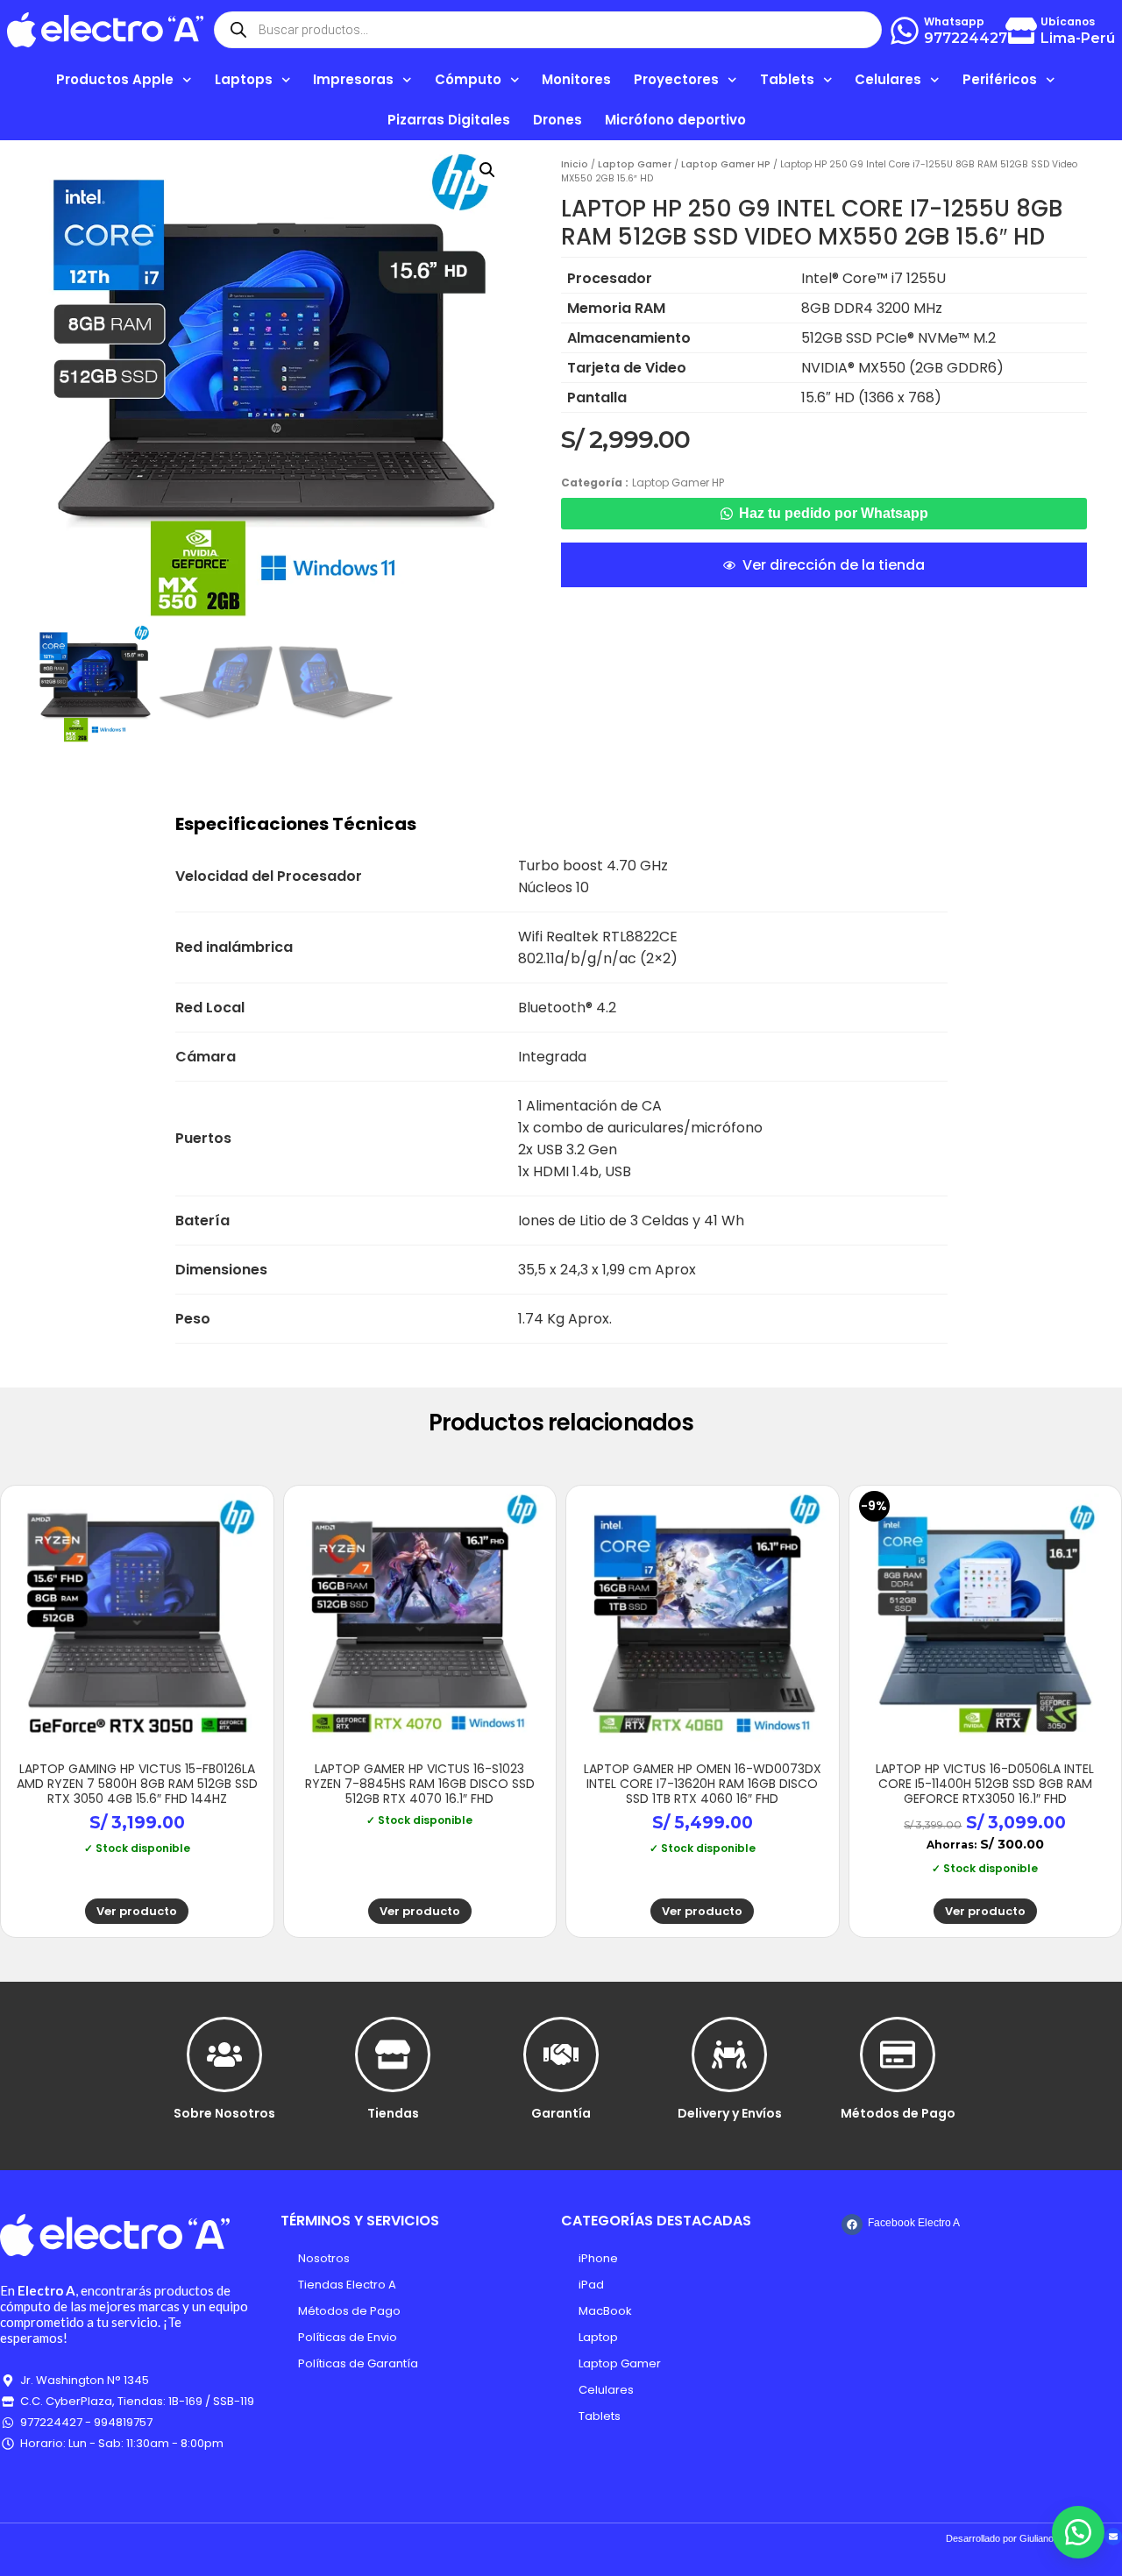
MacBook (605, 2311)
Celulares (606, 2390)
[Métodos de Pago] (898, 2054)
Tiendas (393, 2113)
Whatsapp (954, 21)
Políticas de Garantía (358, 2363)
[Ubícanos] (1021, 31)
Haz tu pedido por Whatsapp (834, 513)
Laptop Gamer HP (726, 164)
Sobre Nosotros (224, 2113)
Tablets (600, 2416)
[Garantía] (561, 2054)
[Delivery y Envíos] (729, 2054)
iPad (591, 2285)
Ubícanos (1068, 21)
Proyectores (676, 79)
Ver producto (137, 1911)
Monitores (576, 79)
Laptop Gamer (635, 164)
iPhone (598, 2258)
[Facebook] (852, 2225)
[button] (487, 170)
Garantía (561, 2113)
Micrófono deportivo (675, 120)
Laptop (598, 2337)
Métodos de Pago (898, 2113)
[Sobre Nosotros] (224, 2054)
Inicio (575, 164)
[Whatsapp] (905, 31)
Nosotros (324, 2258)
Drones (557, 120)
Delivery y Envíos (730, 2113)
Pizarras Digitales (449, 120)
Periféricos (1000, 79)
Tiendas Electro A (347, 2285)
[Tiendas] (393, 2054)
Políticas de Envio (348, 2337)
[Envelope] (1113, 2537)
